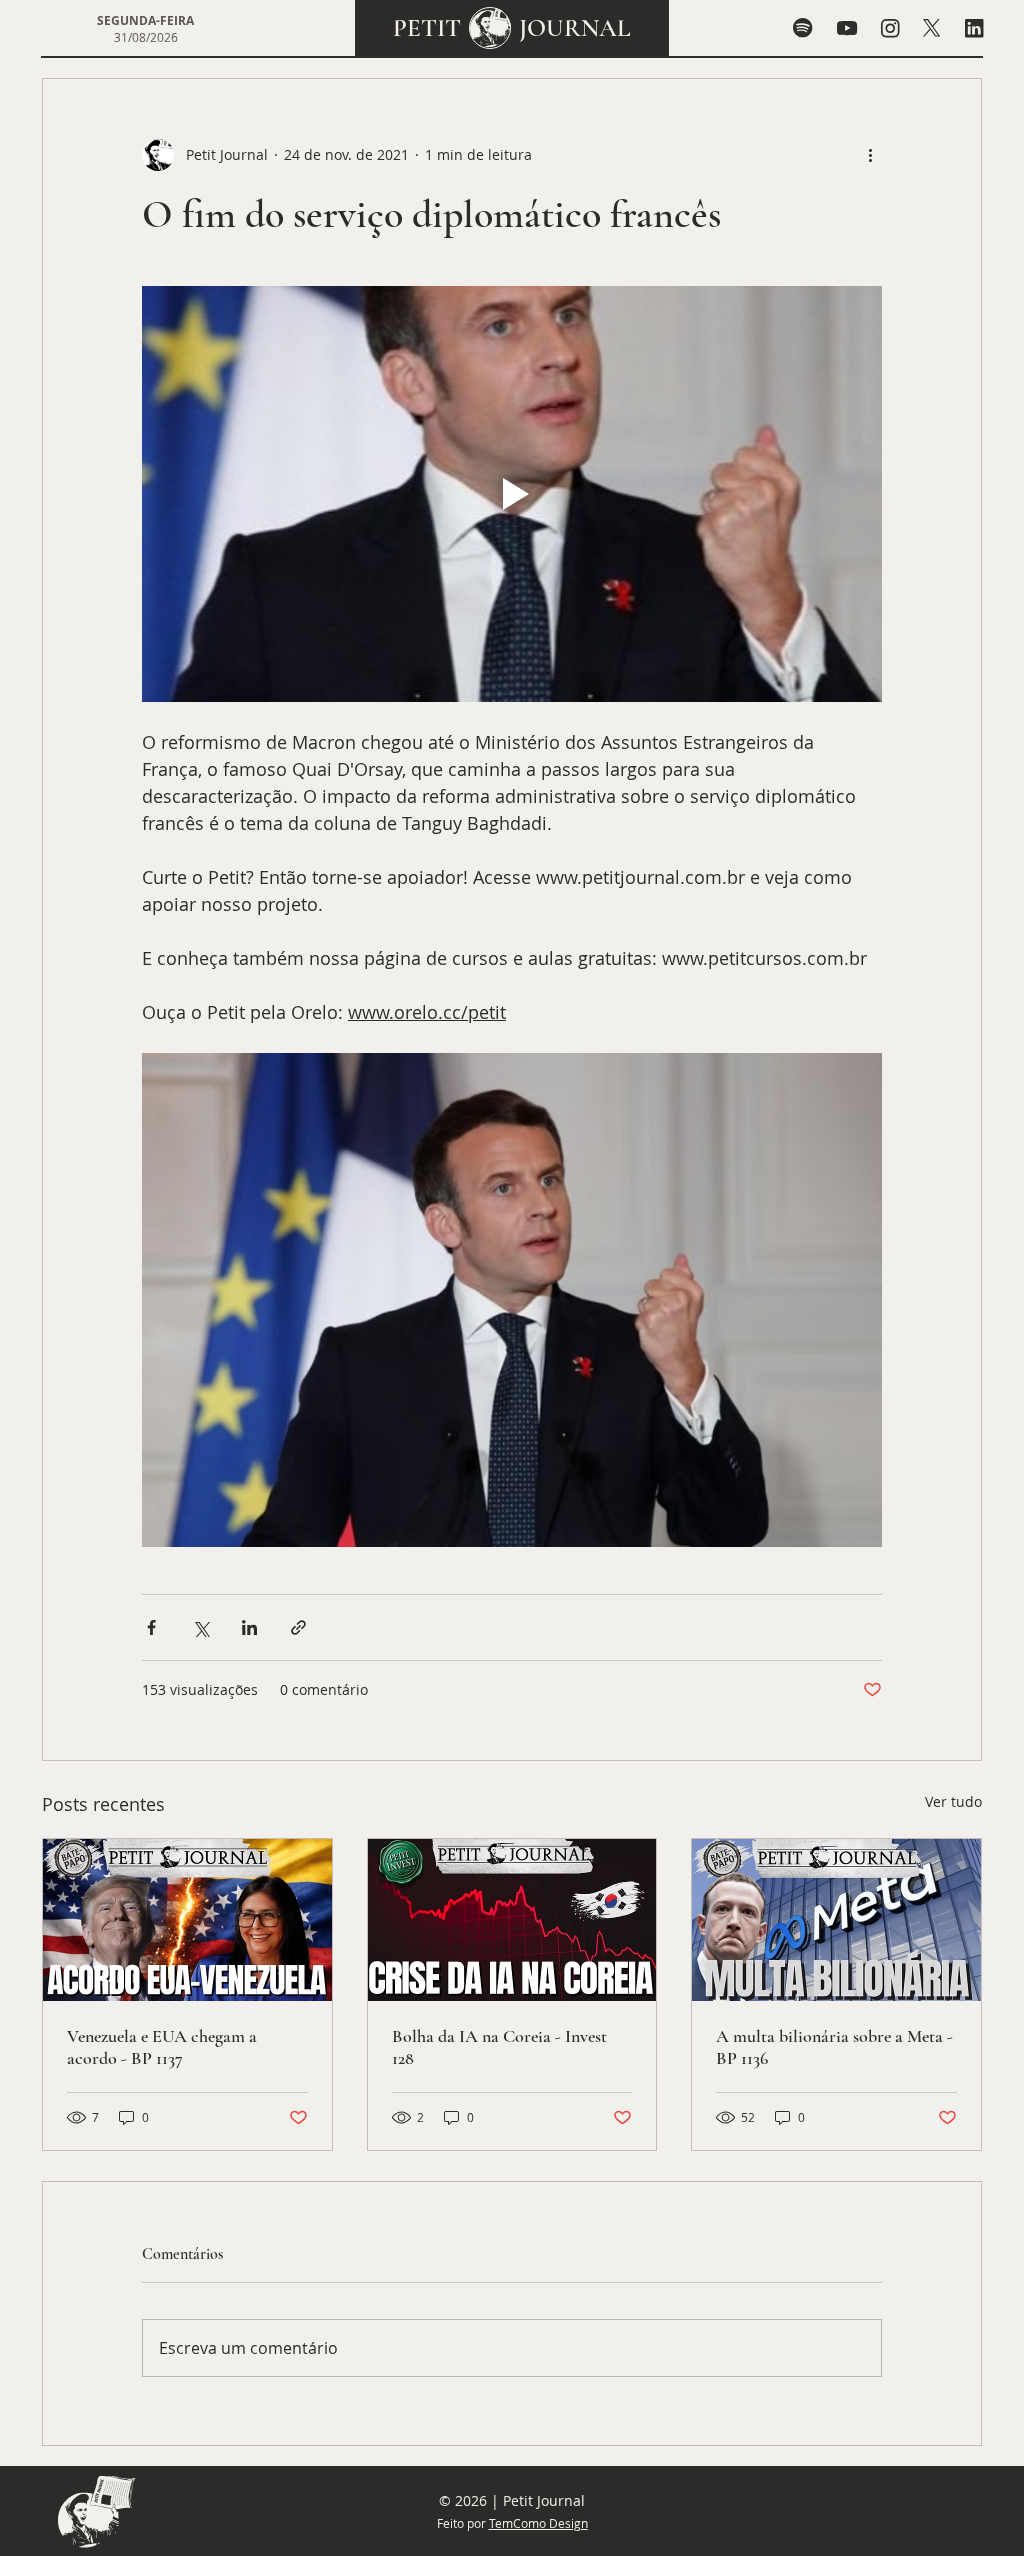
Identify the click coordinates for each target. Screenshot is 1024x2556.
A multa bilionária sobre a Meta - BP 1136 (834, 2047)
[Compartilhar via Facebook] (151, 1627)
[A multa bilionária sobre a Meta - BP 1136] (836, 1920)
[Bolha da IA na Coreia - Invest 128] (512, 1920)
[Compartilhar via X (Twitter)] (200, 1627)
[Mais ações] (870, 155)
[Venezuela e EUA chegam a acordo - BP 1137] (187, 1920)
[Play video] (512, 494)
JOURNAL (575, 28)
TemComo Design (538, 2523)
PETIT (427, 28)
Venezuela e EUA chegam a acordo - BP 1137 (162, 2047)
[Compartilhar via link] (298, 1627)
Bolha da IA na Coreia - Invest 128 (499, 2047)
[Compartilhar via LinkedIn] (249, 1627)
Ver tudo (953, 1801)
